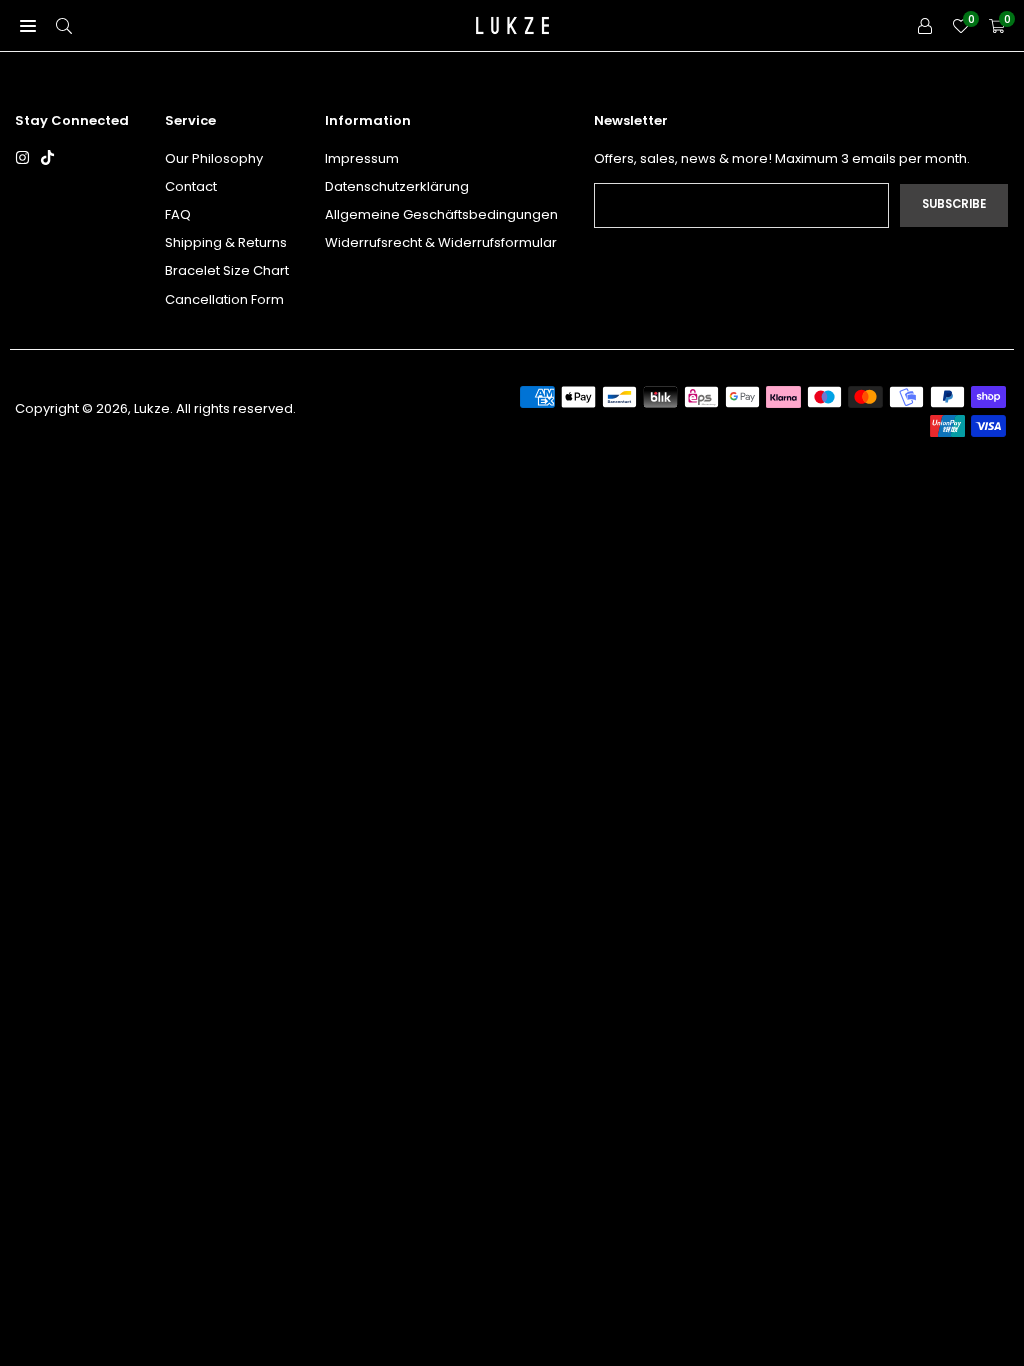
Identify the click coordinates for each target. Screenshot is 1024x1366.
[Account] (925, 25)
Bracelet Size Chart (227, 270)
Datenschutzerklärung (397, 186)
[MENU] (28, 25)
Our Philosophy (214, 158)
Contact (191, 186)
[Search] (64, 25)
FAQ (178, 214)
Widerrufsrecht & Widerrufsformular (441, 242)
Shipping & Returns (226, 242)
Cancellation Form (224, 299)
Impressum (362, 158)
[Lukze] (513, 23)
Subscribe (954, 204)
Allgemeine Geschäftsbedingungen (441, 214)
